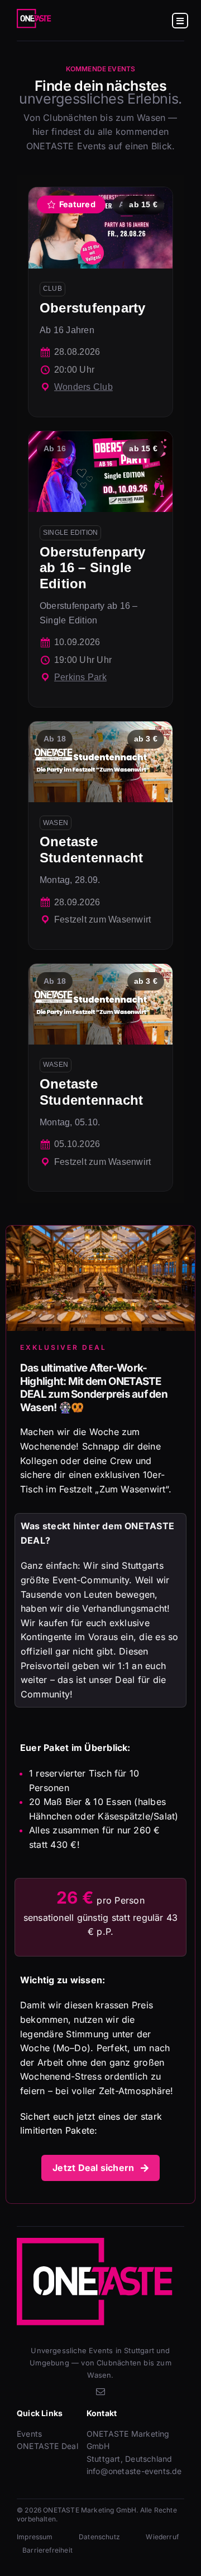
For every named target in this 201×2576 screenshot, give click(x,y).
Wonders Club (83, 387)
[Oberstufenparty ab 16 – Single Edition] (100, 569)
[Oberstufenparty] (100, 302)
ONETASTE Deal (47, 2446)
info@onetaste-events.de (134, 2471)
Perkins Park (80, 677)
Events (29, 2434)
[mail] (100, 2392)
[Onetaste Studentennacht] (100, 835)
